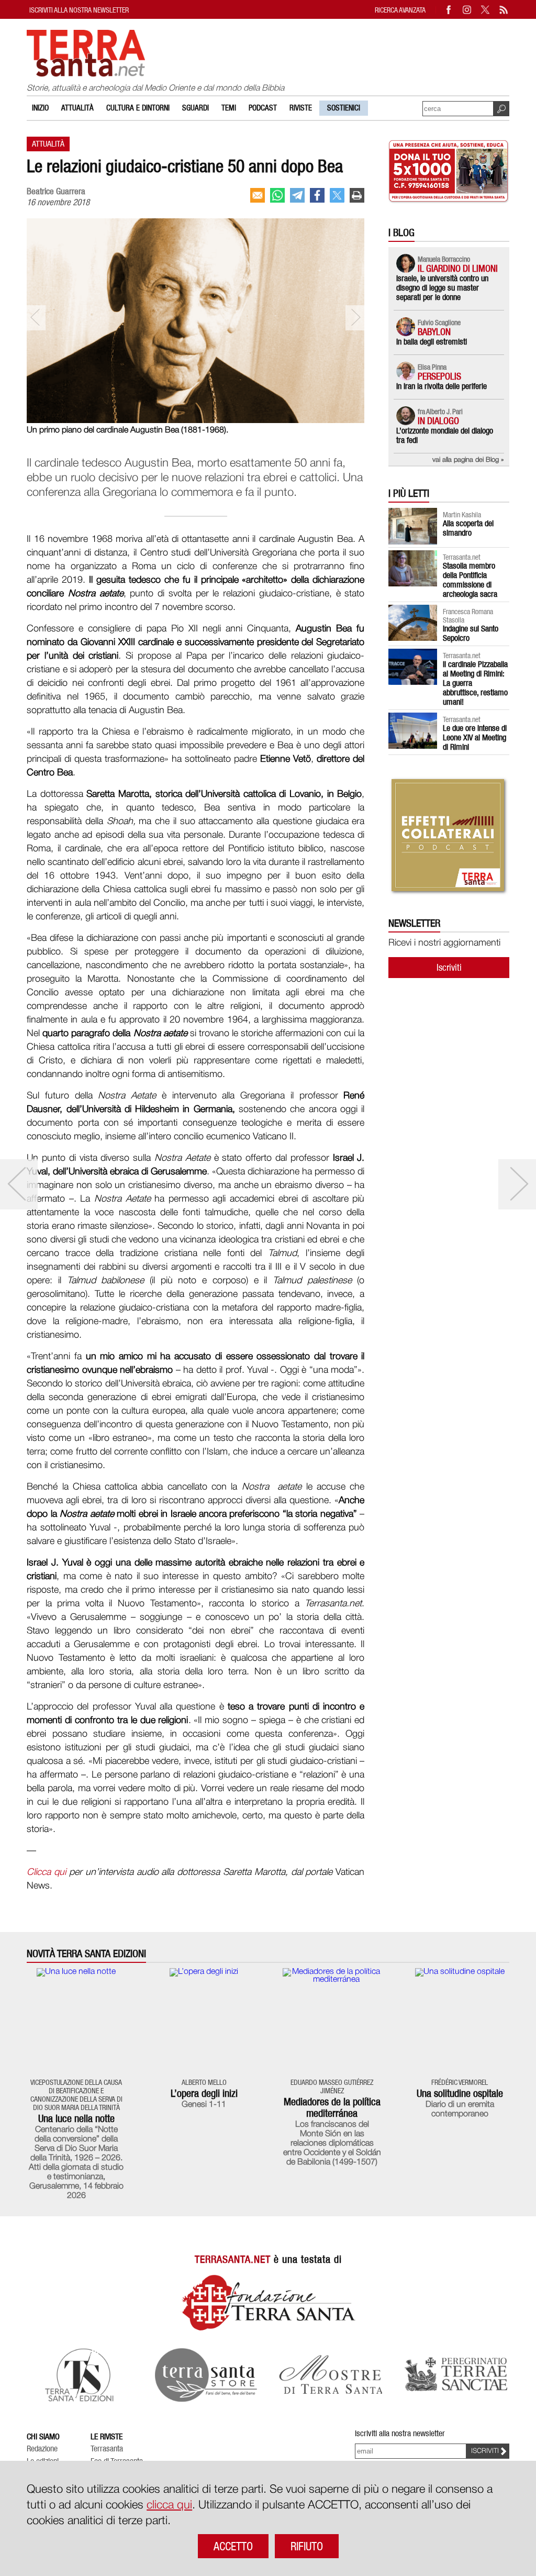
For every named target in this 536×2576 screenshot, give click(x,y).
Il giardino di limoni (458, 268)
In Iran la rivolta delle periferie (442, 386)
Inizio (40, 108)
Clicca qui (46, 1872)
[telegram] (297, 195)
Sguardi (196, 108)
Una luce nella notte (76, 2118)
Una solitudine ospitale (460, 2093)
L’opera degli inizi (204, 2093)
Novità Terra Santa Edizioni (86, 1954)
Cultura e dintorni (138, 108)
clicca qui (169, 2505)
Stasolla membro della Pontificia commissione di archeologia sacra (470, 580)
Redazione (42, 2449)
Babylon (434, 332)
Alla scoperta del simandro (468, 528)
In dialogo (438, 421)
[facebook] (317, 195)
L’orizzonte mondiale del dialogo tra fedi (445, 435)
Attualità (77, 108)
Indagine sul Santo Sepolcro (471, 633)
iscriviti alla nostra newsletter (79, 10)
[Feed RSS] (504, 10)
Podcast (263, 108)
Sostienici (344, 108)
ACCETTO (233, 2546)
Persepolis (439, 376)
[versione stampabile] (357, 195)
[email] (258, 195)
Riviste (301, 108)
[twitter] (337, 195)
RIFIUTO (307, 2546)
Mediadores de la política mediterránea (332, 2107)
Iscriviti (449, 967)
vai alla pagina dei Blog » (468, 460)
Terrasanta (107, 2449)
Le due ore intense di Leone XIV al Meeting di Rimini (475, 737)
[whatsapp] (277, 195)
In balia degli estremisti (432, 342)
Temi (229, 108)
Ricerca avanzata (400, 10)
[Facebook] (449, 10)
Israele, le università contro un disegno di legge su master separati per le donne (442, 288)
